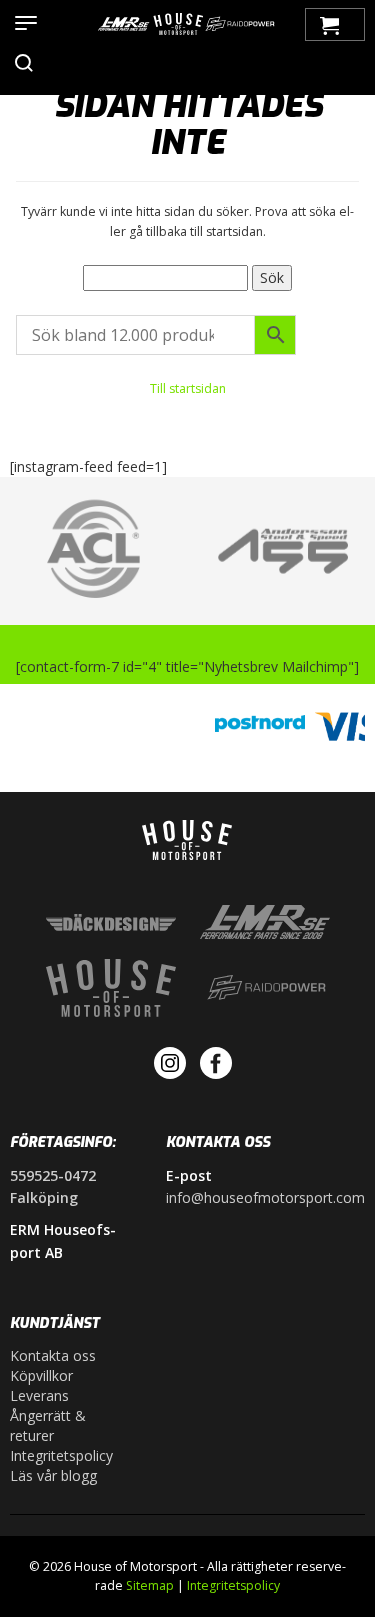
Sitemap (150, 1585)
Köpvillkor (41, 1375)
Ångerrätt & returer (48, 1425)
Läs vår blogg (53, 1475)
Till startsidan (188, 388)
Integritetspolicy (61, 1455)
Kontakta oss (53, 1355)
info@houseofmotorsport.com (265, 1197)
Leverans (39, 1395)
